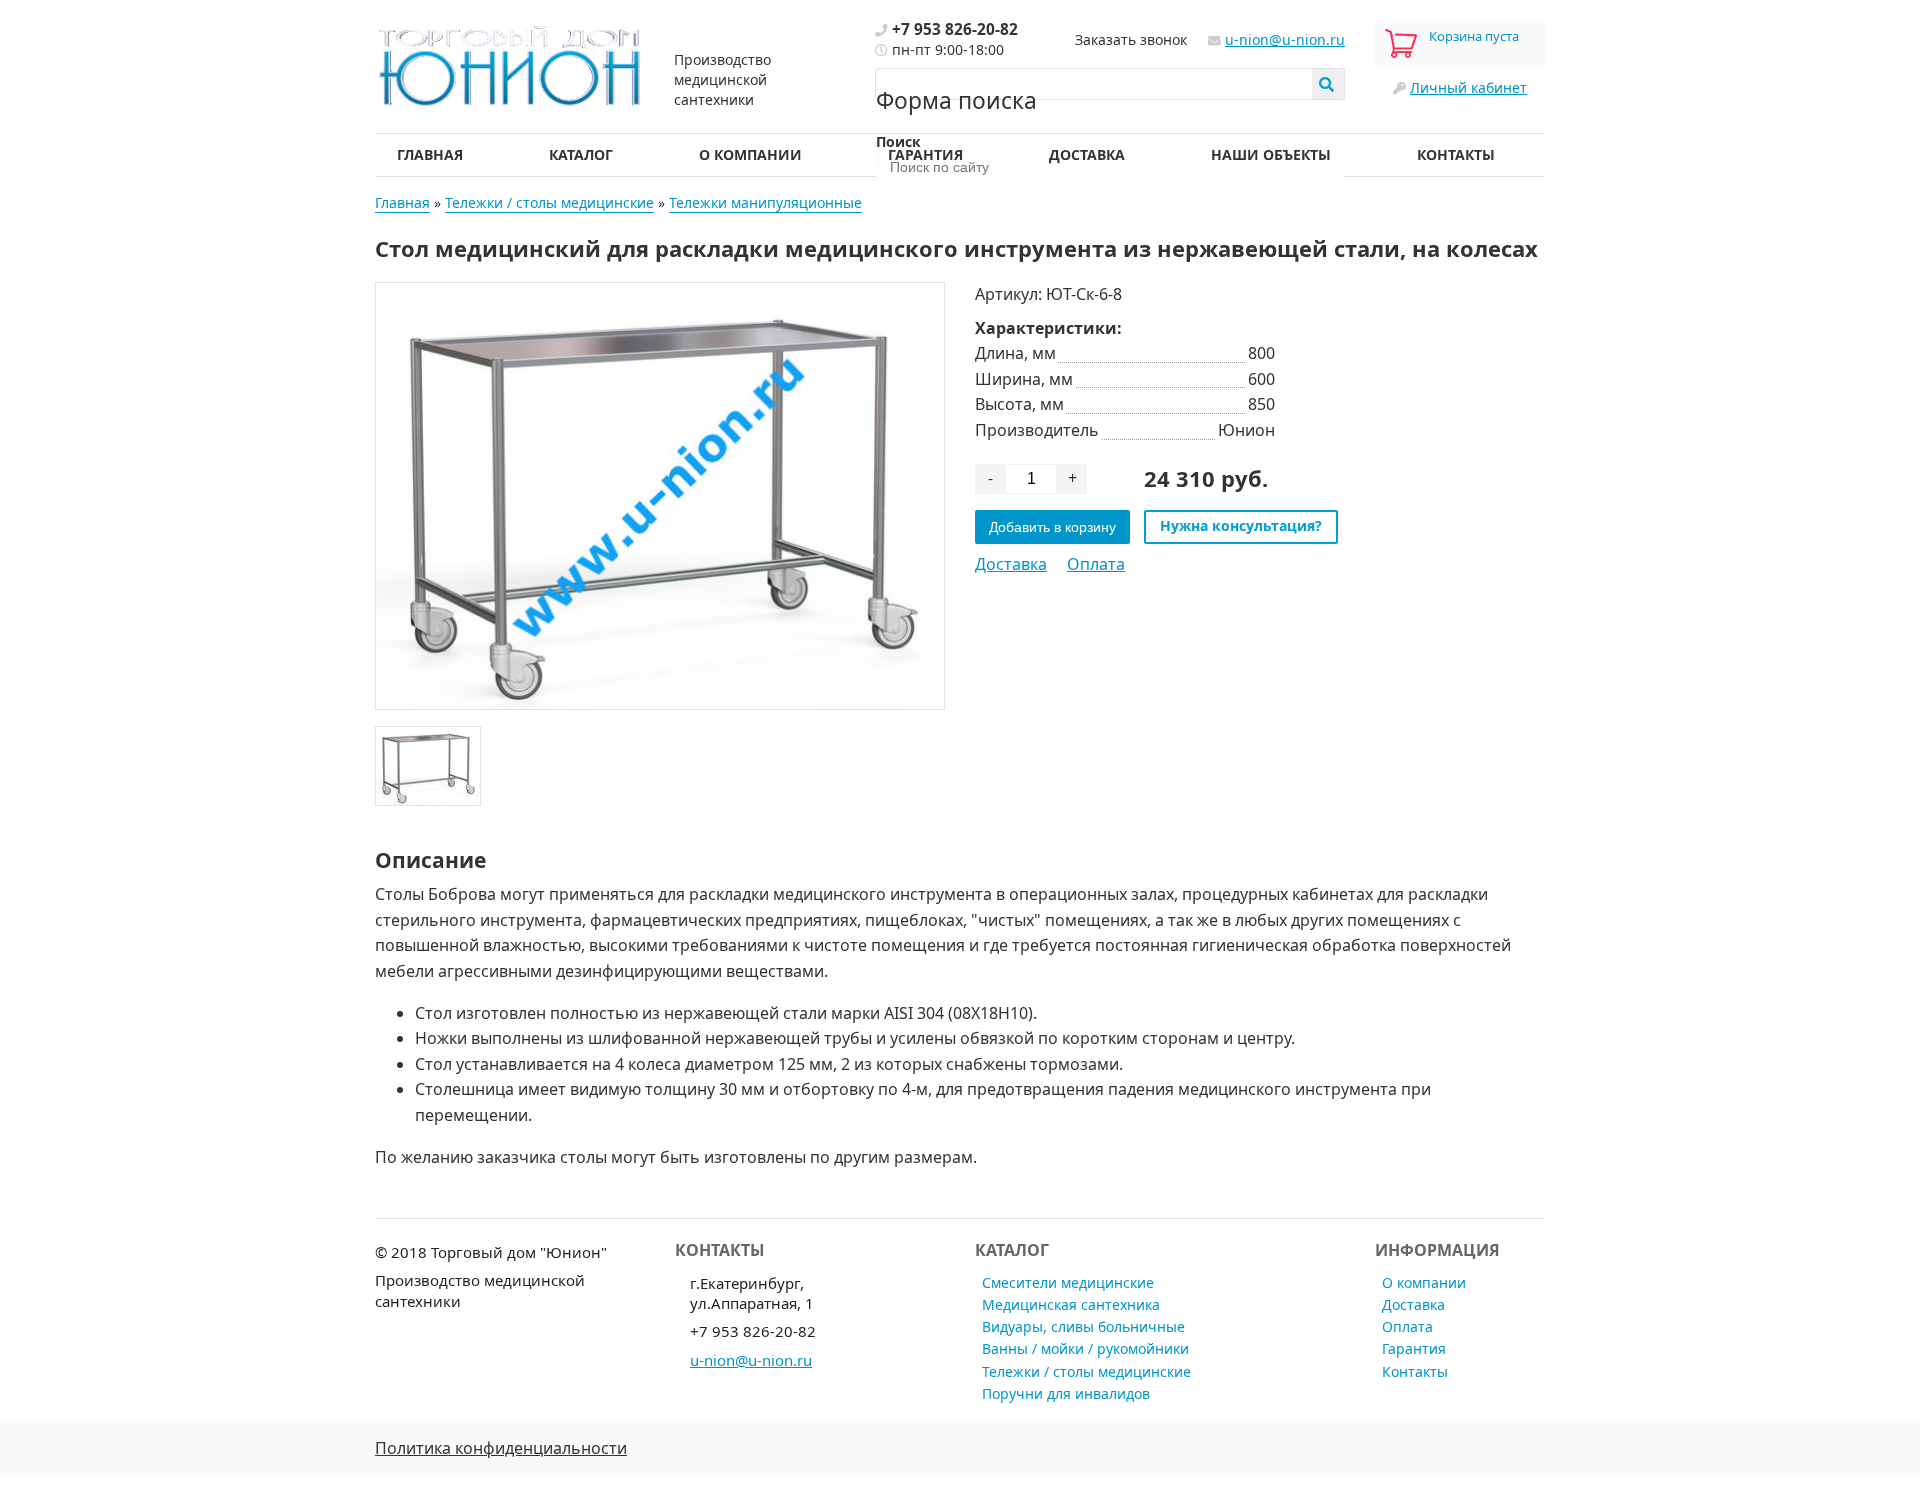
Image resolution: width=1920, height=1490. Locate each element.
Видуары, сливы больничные (1083, 1326)
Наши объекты (1271, 154)
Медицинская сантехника (1071, 1304)
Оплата (1096, 564)
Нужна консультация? (1241, 525)
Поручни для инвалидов (1066, 1393)
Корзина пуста (1474, 36)
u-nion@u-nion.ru (1285, 39)
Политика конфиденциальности (501, 1448)
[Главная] (510, 63)
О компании (750, 154)
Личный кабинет (1468, 87)
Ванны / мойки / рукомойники (1085, 1348)
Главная (430, 154)
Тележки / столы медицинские (549, 202)
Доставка (1087, 154)
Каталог (581, 154)
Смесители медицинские (1068, 1282)
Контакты (1456, 154)
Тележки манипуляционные (765, 202)
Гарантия (925, 154)
